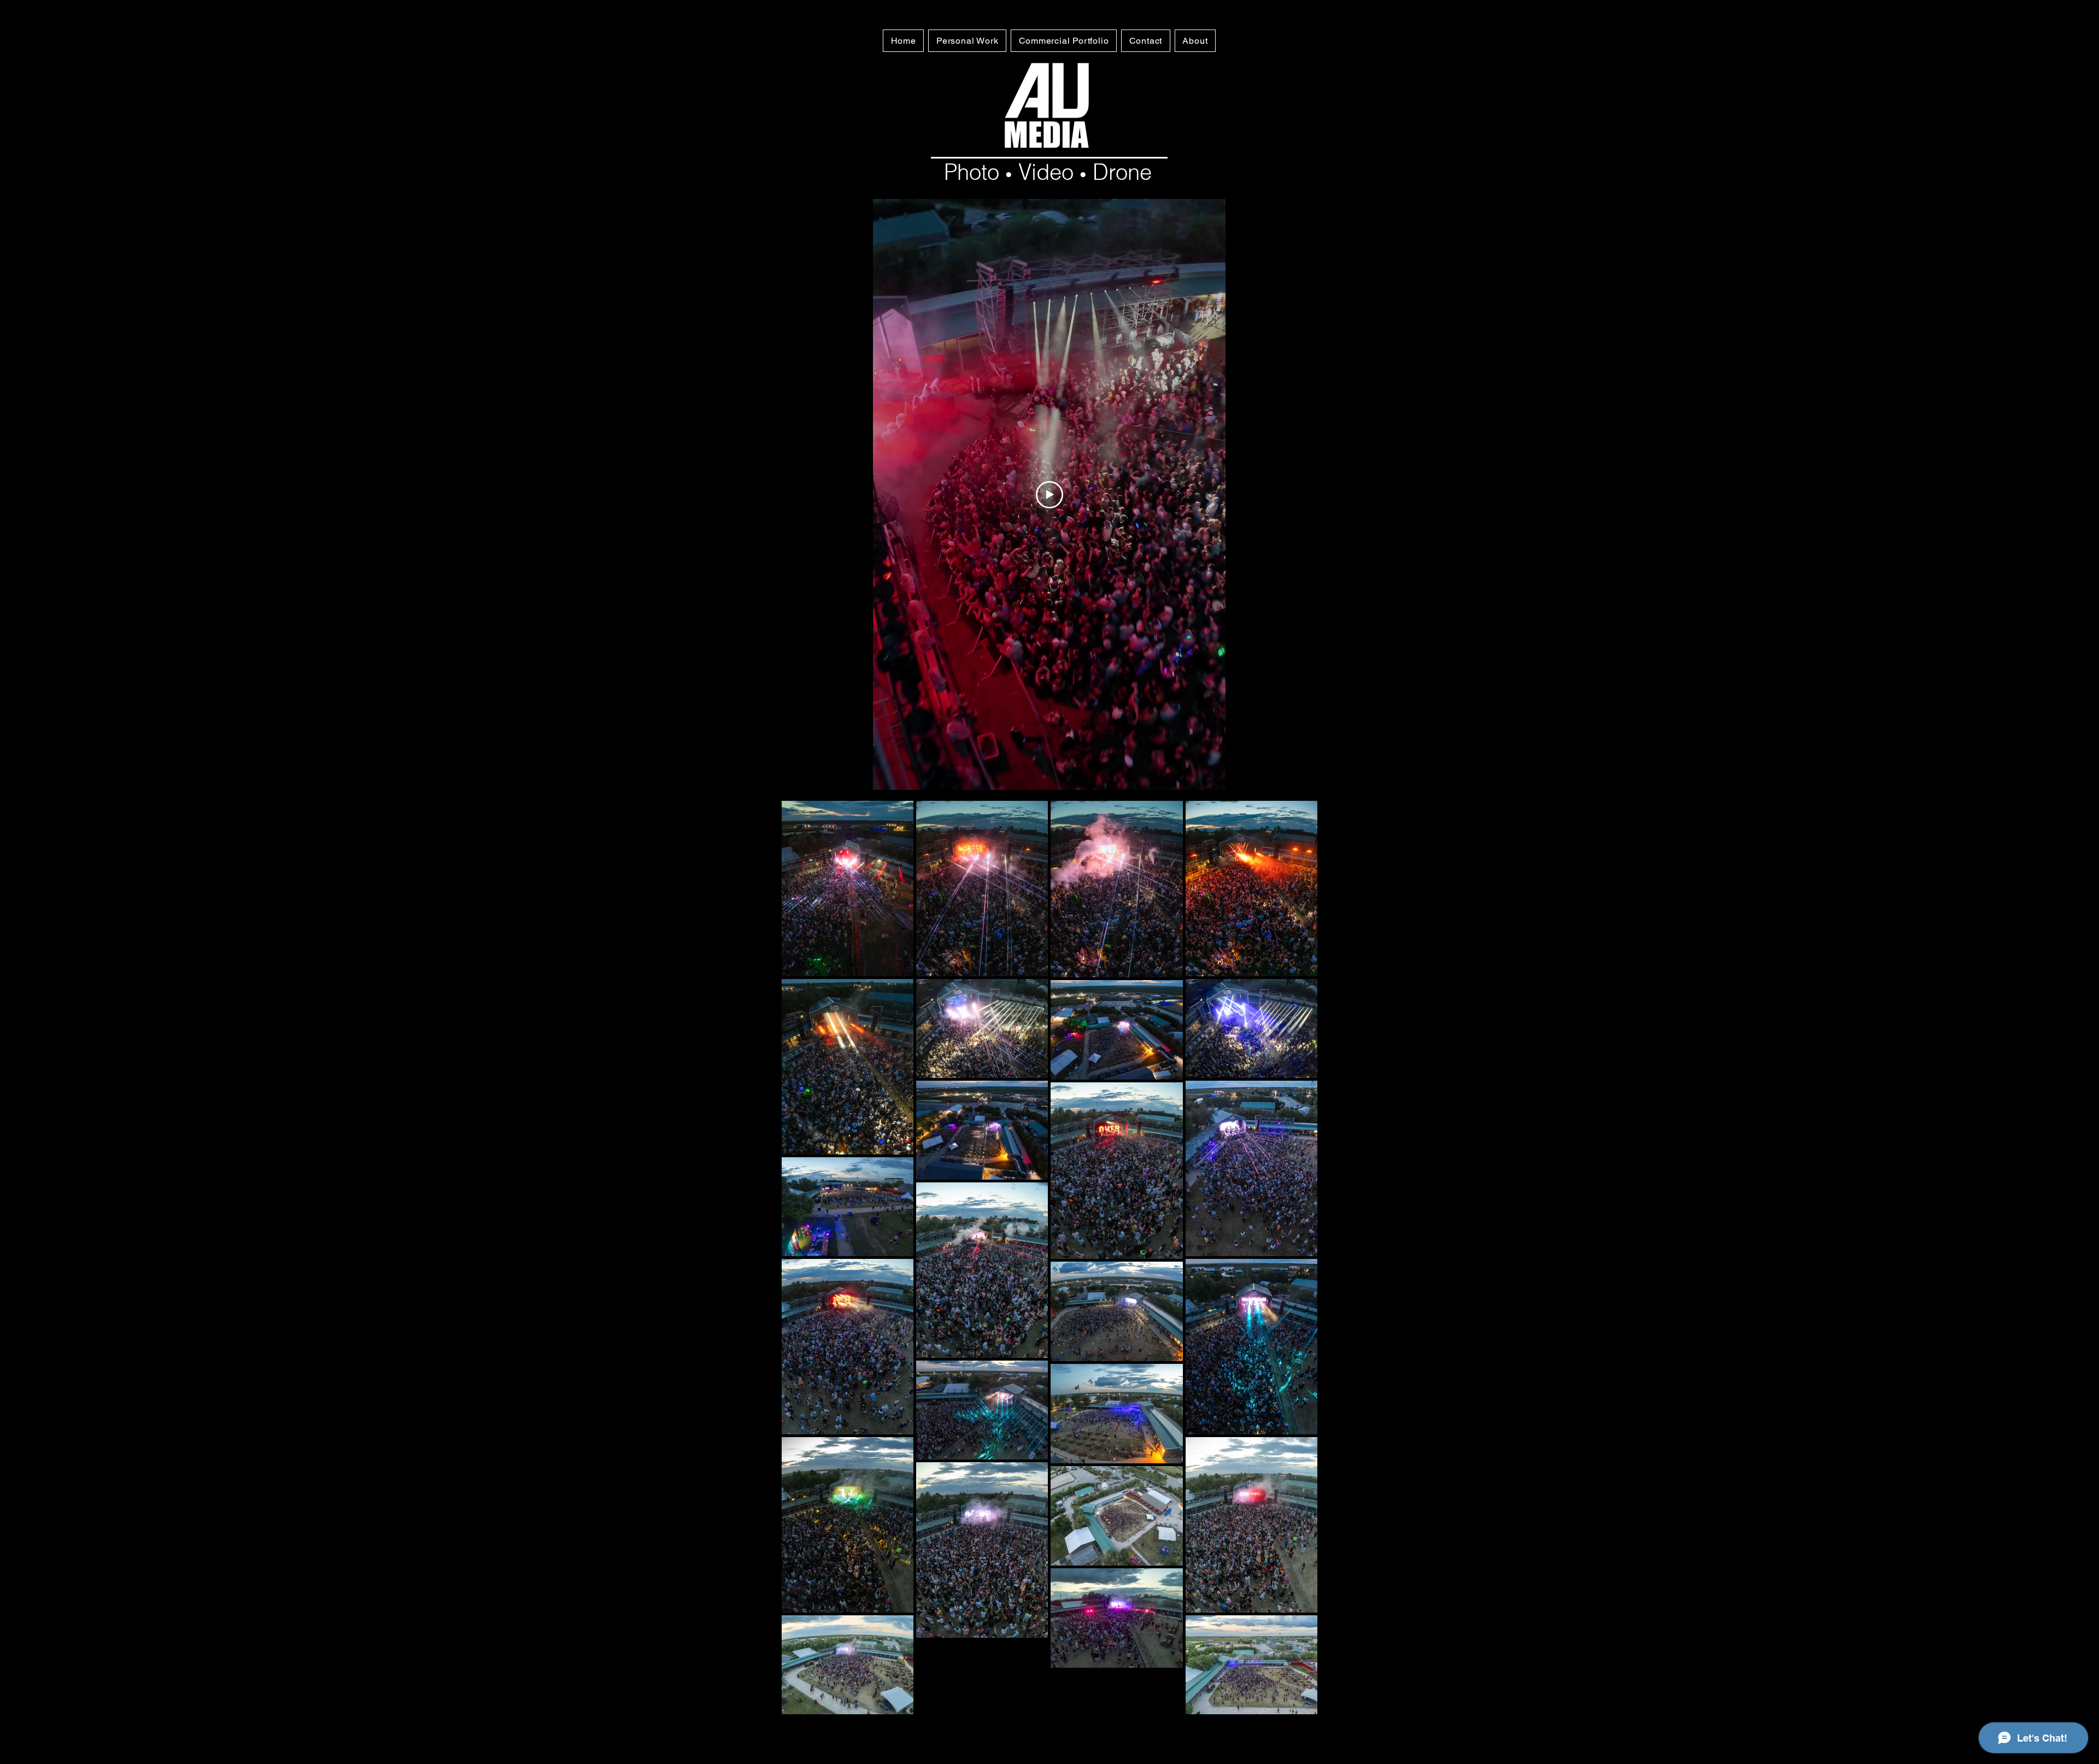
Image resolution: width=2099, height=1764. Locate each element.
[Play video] (1049, 495)
